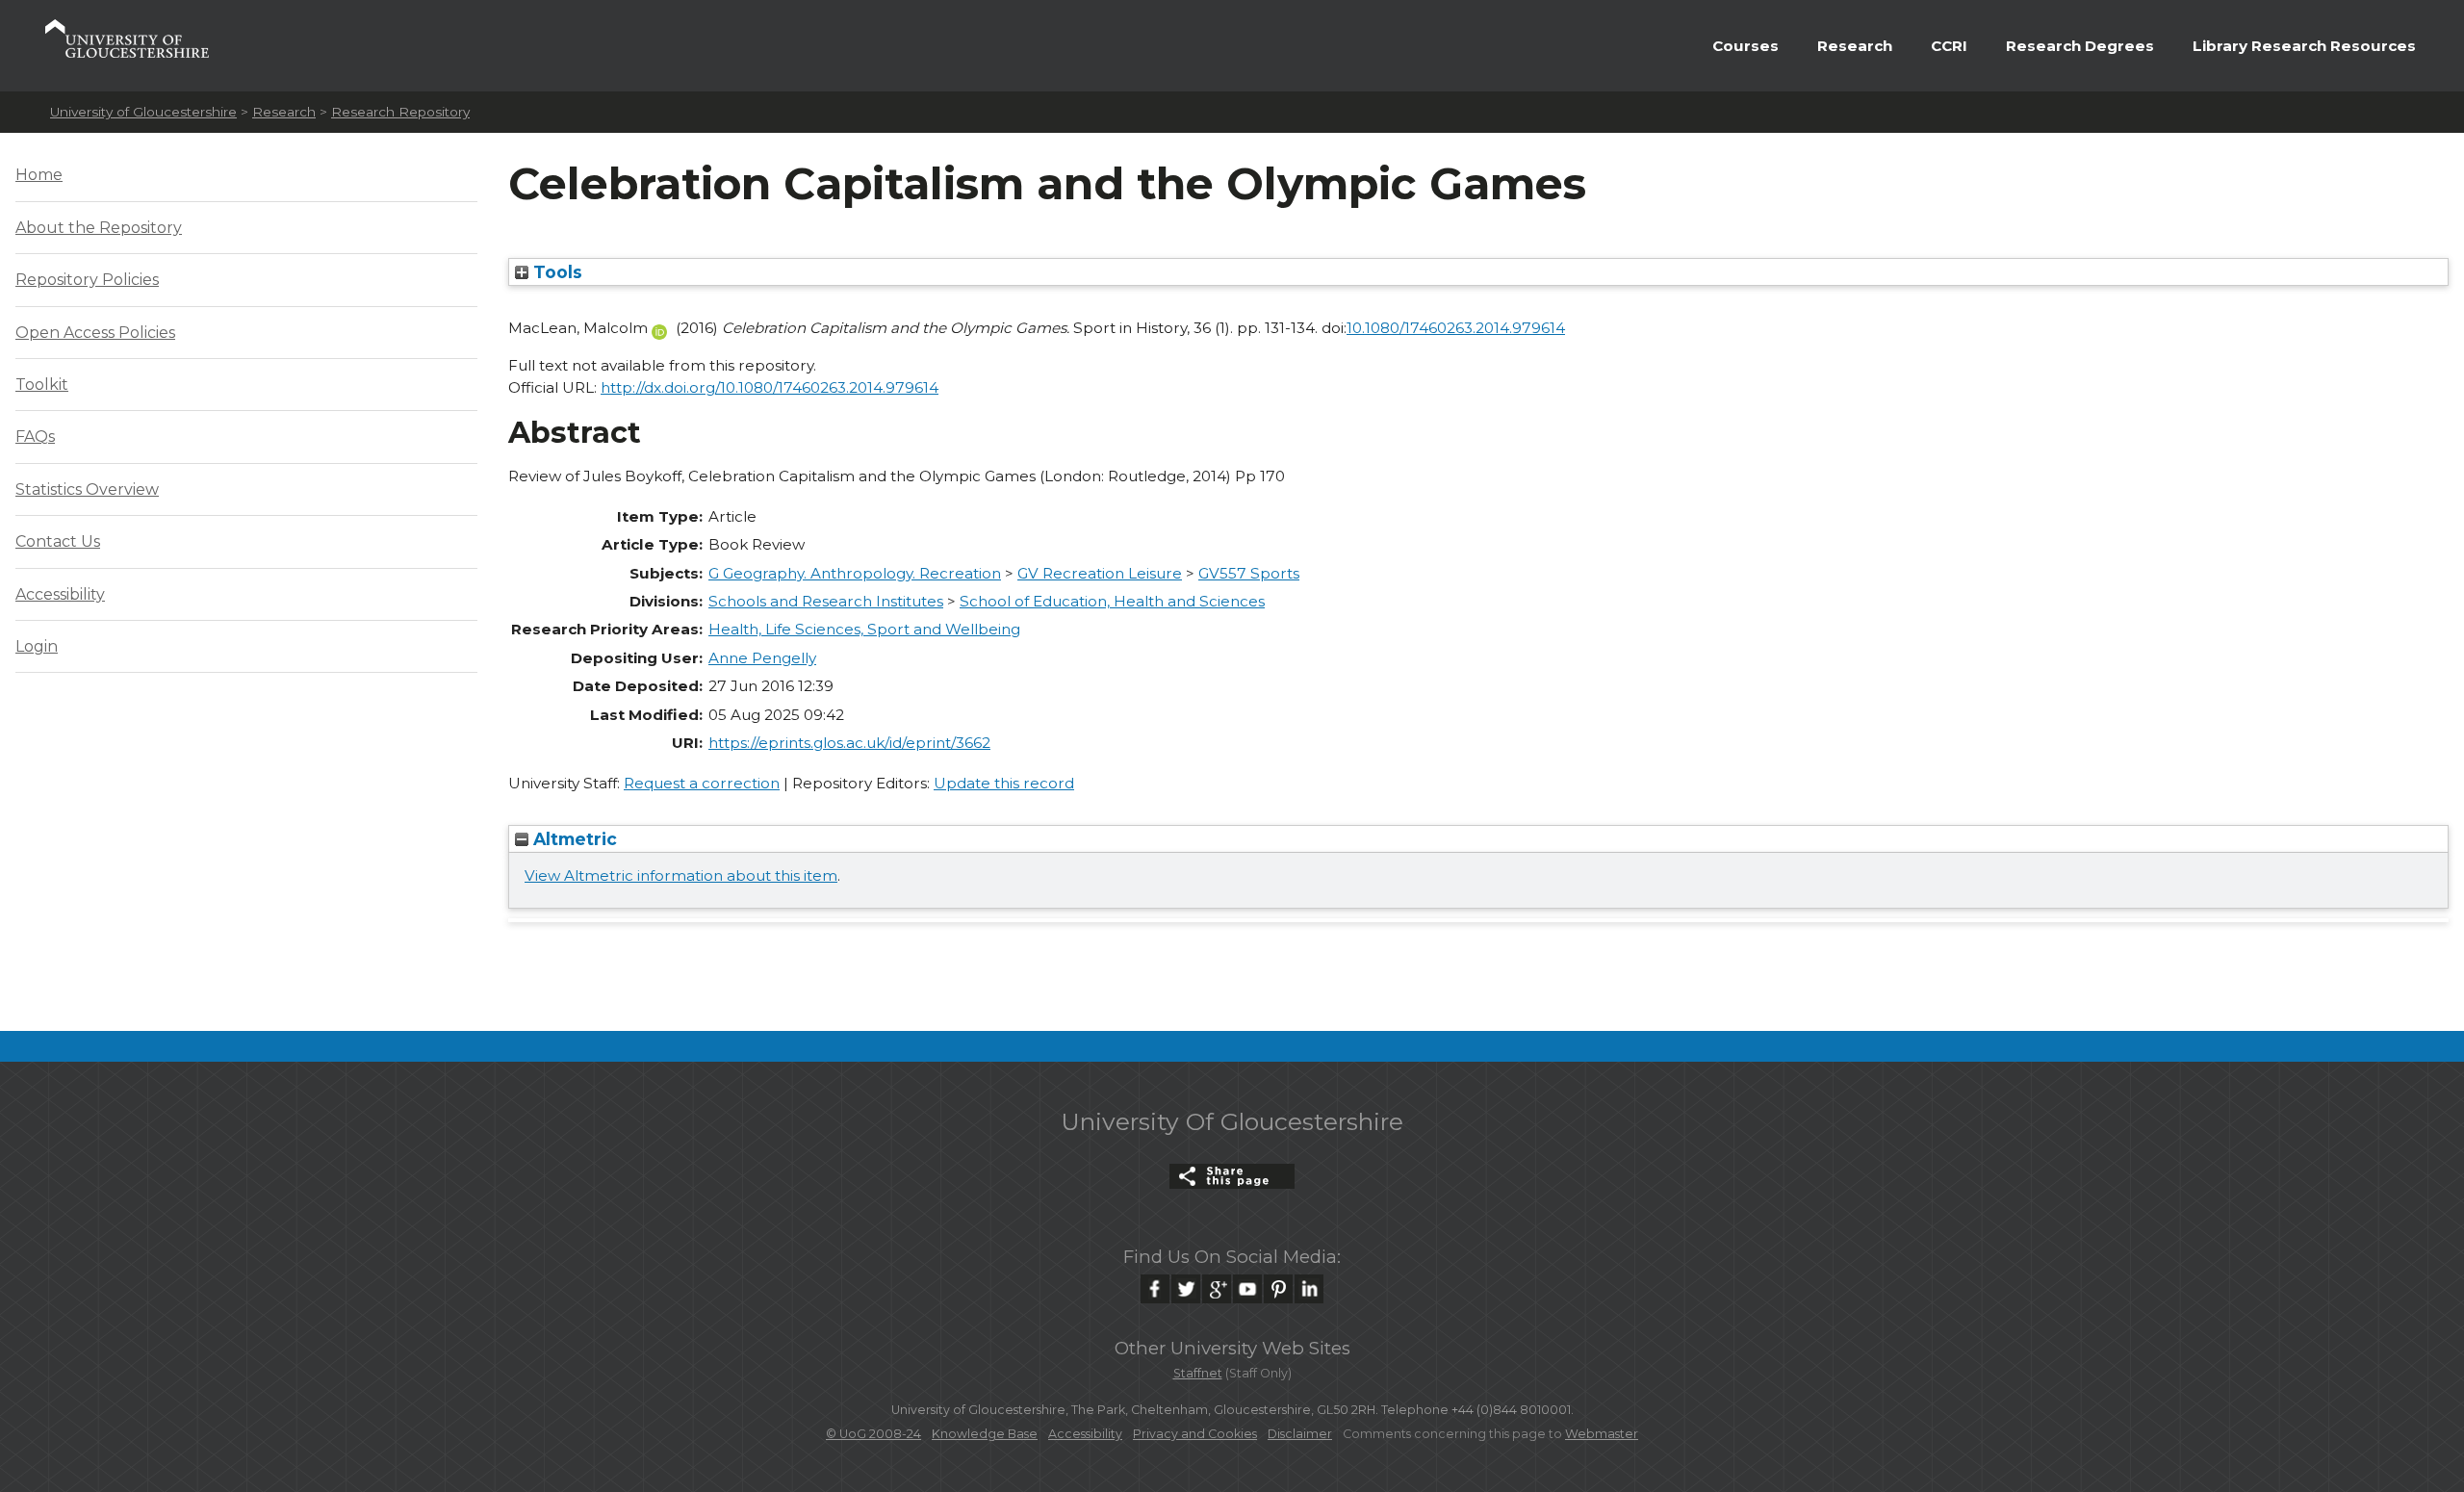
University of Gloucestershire (143, 112)
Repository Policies (87, 280)
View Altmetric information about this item (681, 875)
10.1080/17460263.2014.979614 (1456, 328)
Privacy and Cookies (1195, 1434)
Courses (1745, 46)
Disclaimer (1300, 1434)
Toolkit (42, 385)
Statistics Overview (87, 489)
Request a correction (702, 783)
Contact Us (58, 541)
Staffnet (1198, 1373)
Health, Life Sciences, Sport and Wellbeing (864, 629)
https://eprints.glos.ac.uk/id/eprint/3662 (849, 743)
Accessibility (60, 594)
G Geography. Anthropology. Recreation (855, 573)
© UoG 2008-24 (873, 1434)
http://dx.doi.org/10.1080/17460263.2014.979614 (770, 387)
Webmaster (1602, 1434)
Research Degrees (2080, 46)
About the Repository (99, 228)
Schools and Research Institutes (826, 601)
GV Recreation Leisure (1100, 573)
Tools (555, 272)
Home (39, 175)
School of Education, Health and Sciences (1112, 601)
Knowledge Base (985, 1434)
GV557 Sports (1249, 573)
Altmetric (573, 839)
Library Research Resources (2304, 46)
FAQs (35, 437)
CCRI (1949, 46)
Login (37, 646)
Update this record (1004, 783)
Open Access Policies (95, 333)
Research (1855, 46)
